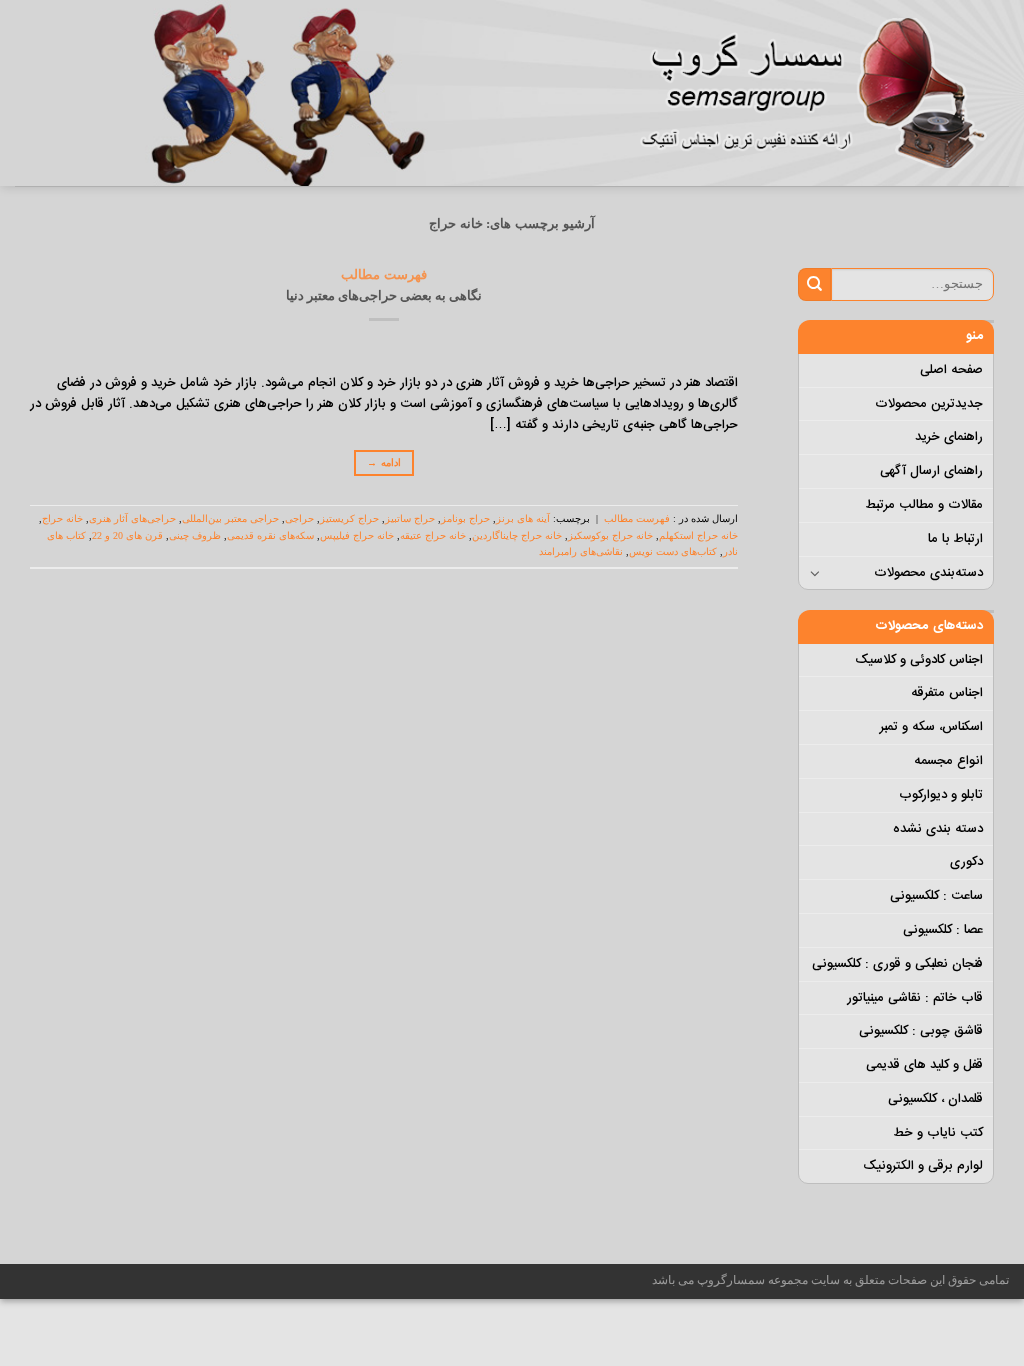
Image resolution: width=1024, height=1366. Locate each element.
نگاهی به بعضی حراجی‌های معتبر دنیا (384, 295)
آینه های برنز (523, 518)
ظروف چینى (195, 535)
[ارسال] (814, 284)
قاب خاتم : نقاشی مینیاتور (915, 998)
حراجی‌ (299, 518)
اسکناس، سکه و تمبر (931, 727)
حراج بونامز (465, 518)
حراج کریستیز (349, 518)
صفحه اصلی (951, 370)
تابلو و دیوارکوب (941, 795)
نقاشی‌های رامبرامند (581, 551)
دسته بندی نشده (938, 829)
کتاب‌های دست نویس (673, 551)
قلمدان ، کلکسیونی (935, 1099)
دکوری (966, 862)
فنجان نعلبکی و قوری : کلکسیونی (897, 964)
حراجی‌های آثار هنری (132, 518)
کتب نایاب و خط (938, 1133)
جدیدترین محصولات (929, 404)
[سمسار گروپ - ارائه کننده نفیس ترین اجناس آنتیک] (824, 93)
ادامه (384, 462)
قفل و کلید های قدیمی (924, 1065)
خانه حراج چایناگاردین (517, 535)
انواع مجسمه (948, 761)
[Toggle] (815, 573)
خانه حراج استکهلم (698, 535)
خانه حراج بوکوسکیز (610, 535)
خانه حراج (62, 518)
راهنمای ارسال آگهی (931, 471)
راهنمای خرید (949, 437)
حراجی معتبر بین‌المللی (230, 518)
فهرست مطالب (384, 274)
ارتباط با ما (955, 539)
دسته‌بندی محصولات (928, 573)
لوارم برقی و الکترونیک (923, 1166)
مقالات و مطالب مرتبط (924, 505)
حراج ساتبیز (410, 518)
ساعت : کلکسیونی (936, 896)
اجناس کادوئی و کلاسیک (919, 660)
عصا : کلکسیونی (943, 930)
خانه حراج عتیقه (433, 535)
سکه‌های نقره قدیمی (270, 535)
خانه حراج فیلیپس (357, 535)
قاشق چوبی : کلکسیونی (921, 1031)
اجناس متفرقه (947, 693)
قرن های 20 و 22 (127, 535)
